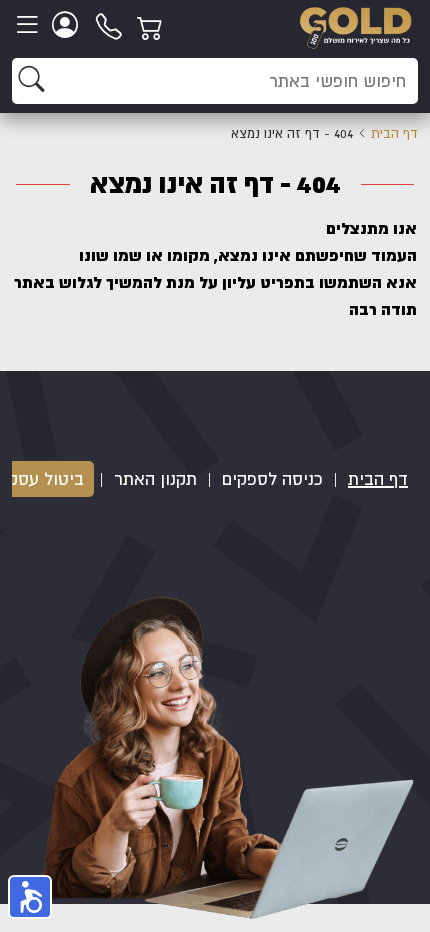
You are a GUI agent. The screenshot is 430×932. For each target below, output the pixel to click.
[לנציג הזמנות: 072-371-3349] (110, 25)
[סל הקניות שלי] (152, 25)
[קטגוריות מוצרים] (29, 25)
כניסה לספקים (272, 479)
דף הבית (394, 133)
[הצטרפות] (67, 25)
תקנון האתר (155, 479)
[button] (30, 897)
